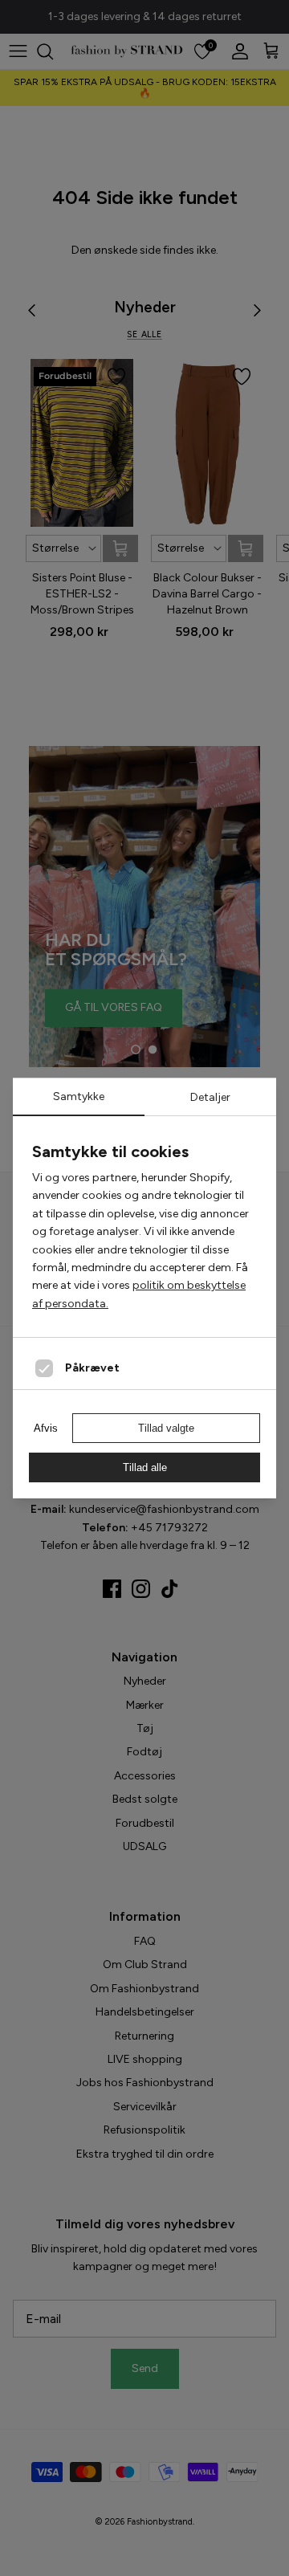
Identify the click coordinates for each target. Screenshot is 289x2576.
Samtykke (79, 1096)
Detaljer (210, 1097)
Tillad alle (145, 1467)
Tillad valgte (166, 1428)
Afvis (46, 1428)
